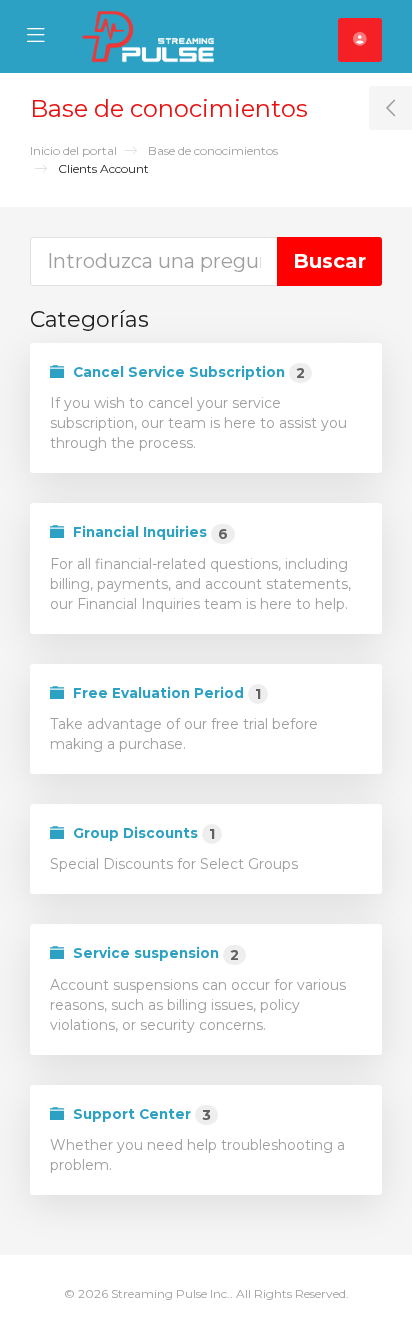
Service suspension (154, 954)
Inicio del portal (73, 150)
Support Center (140, 1115)
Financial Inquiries (148, 533)
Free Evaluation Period (165, 694)
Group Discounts (142, 834)
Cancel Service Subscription (187, 373)
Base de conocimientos (213, 150)
